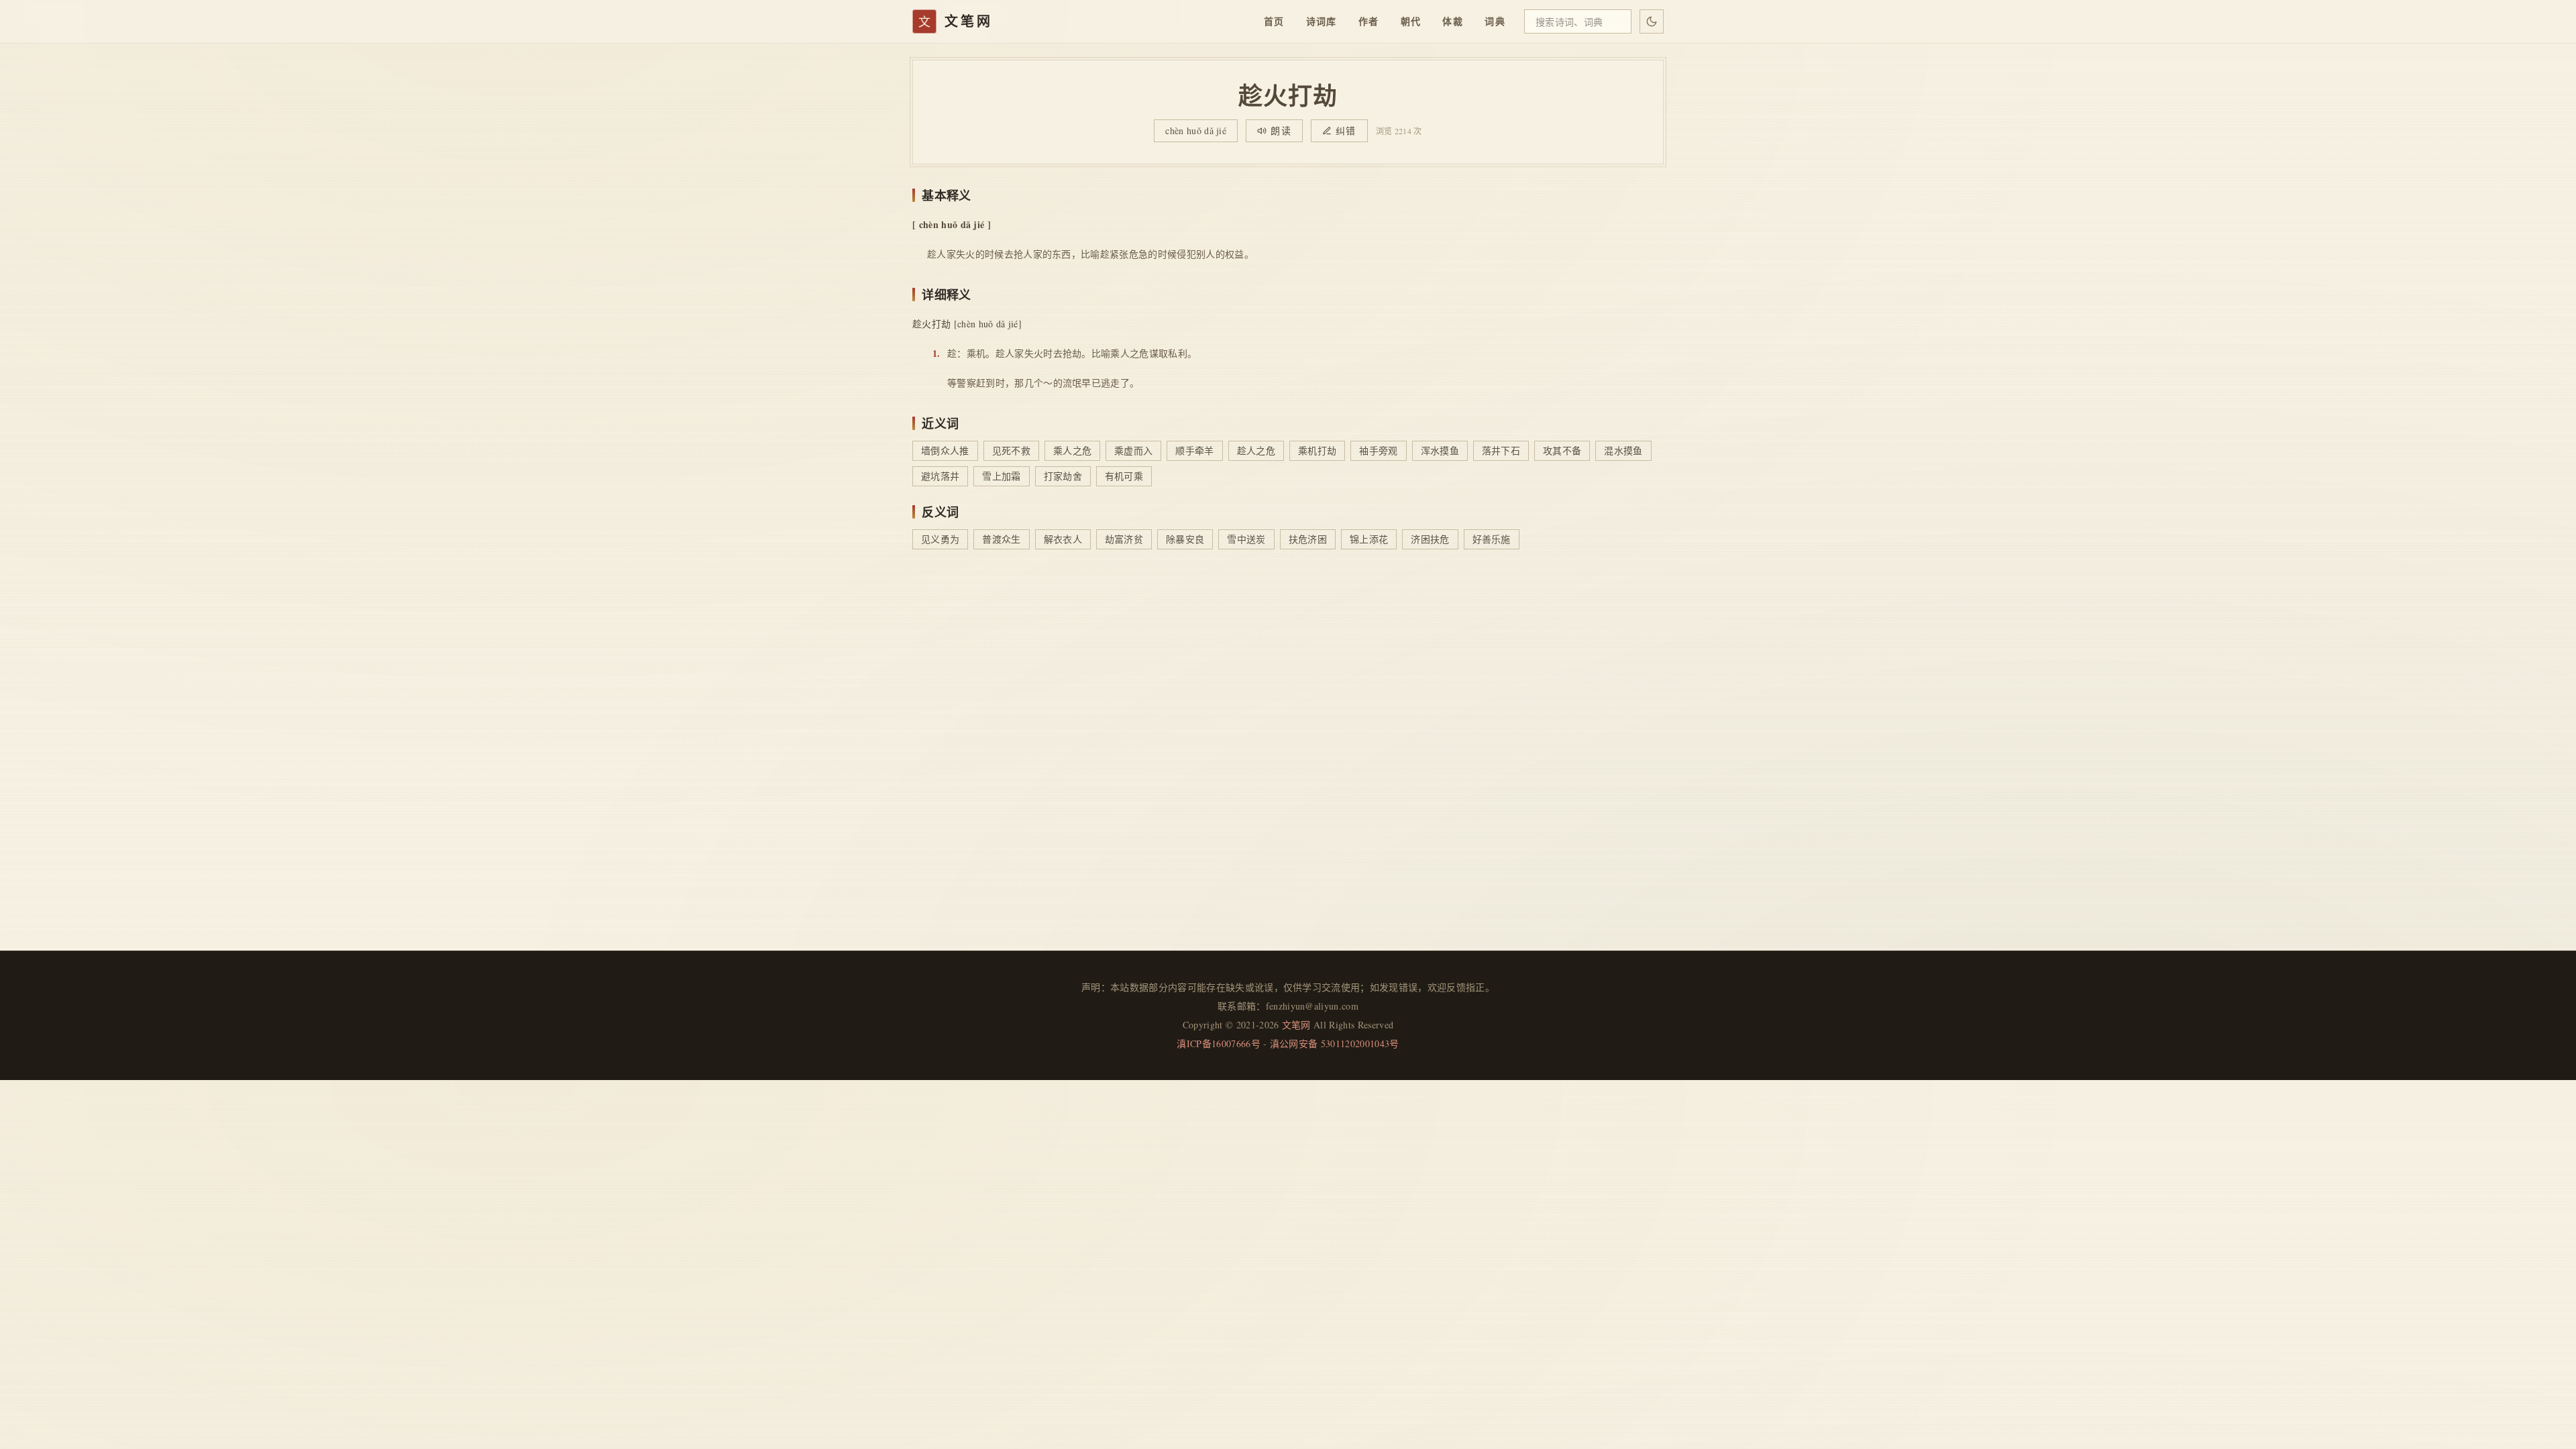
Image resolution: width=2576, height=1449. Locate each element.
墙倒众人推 (945, 450)
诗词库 (1322, 21)
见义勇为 (940, 539)
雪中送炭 (1246, 539)
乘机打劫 (1317, 450)
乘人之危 (1072, 450)
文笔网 (1296, 1025)
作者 (1369, 21)
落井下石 (1501, 450)
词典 (1495, 21)
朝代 (1411, 21)
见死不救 (1011, 450)
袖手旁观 (1378, 450)
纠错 (1346, 130)
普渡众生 (1001, 539)
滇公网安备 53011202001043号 (1335, 1043)
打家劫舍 (1063, 476)
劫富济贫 (1124, 539)
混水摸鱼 (1623, 450)
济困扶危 (1430, 539)
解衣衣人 (1063, 539)
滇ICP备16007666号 (1218, 1043)
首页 (1274, 21)
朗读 (1281, 130)
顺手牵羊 (1194, 450)
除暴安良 (1185, 539)
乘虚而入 (1133, 450)
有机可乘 (1124, 476)
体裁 (1453, 21)
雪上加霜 (1001, 476)
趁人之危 (1256, 450)
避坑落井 (940, 476)
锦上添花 (1369, 539)
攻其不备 (1562, 450)
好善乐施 (1492, 539)
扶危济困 (1308, 539)
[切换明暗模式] (1652, 21)
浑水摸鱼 (1440, 450)
